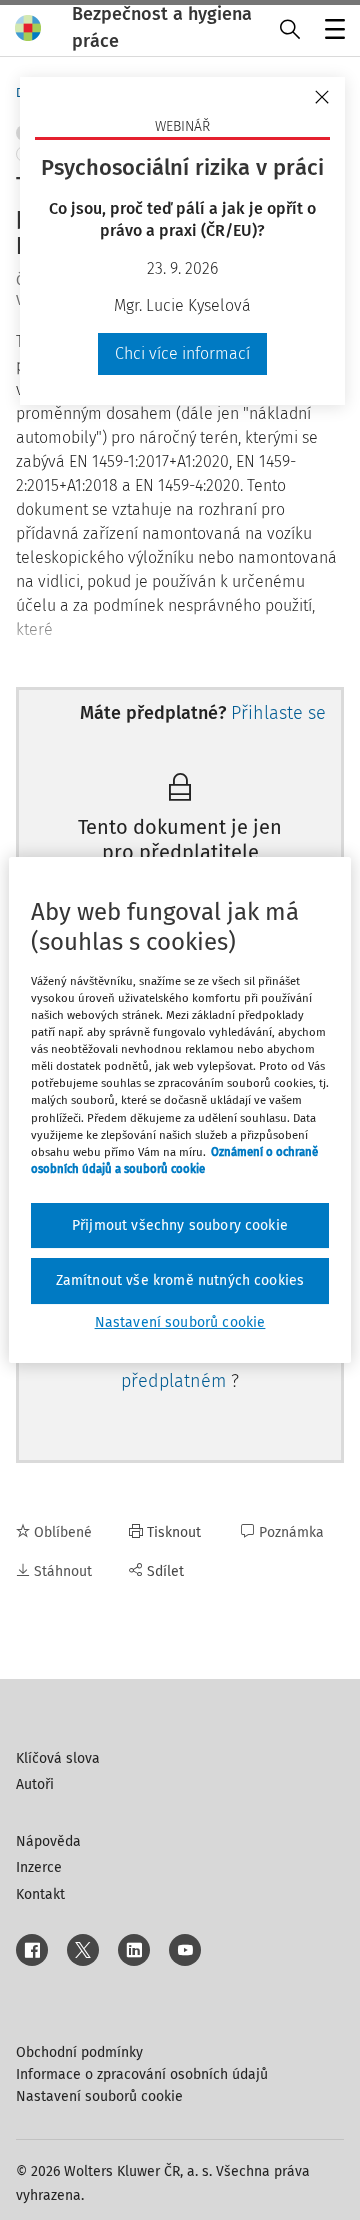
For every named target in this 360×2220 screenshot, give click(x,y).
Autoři (35, 1784)
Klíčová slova (58, 1758)
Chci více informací (182, 353)
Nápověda (48, 1841)
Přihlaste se (278, 713)
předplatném (176, 1381)
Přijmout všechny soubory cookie (180, 1225)
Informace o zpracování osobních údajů (142, 2074)
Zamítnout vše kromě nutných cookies (180, 1280)
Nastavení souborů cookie (99, 2096)
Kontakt (40, 1894)
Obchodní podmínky (79, 2052)
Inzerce (39, 1867)
